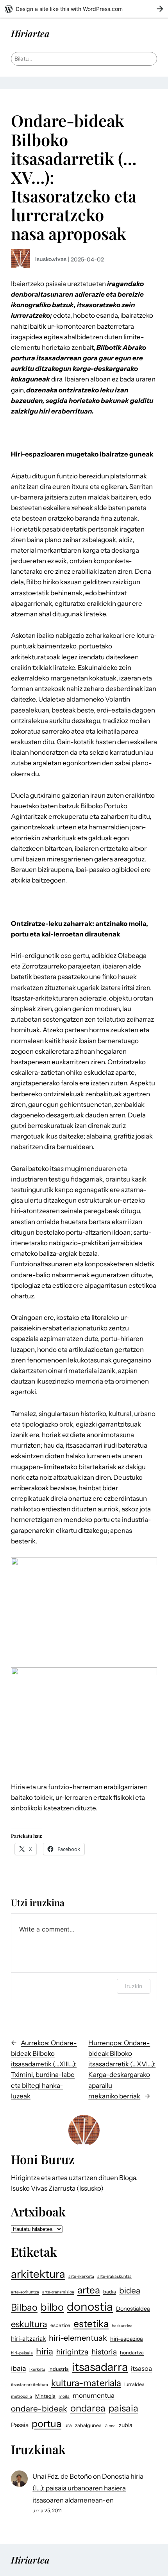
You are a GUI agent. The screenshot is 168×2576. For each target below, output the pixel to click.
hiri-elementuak (78, 2338)
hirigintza (72, 2352)
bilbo (52, 2307)
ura (68, 2425)
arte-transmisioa (58, 2292)
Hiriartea (30, 33)
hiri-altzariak (28, 2339)
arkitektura (38, 2274)
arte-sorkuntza (25, 2292)
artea (89, 2290)
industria (59, 2369)
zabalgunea (88, 2425)
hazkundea (122, 2326)
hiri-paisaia (22, 2353)
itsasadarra (100, 2367)
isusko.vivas (51, 259)
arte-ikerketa (81, 2276)
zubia (126, 2425)
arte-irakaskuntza (114, 2276)
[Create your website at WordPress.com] (84, 9)
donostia (90, 2307)
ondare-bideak (39, 2409)
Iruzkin (134, 1986)
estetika (91, 2324)
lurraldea (134, 2384)
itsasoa (141, 2368)
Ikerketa (37, 2369)
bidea (130, 2290)
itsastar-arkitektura (29, 2385)
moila (64, 2396)
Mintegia (45, 2396)
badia (110, 2292)
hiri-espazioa (127, 2339)
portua (46, 2424)
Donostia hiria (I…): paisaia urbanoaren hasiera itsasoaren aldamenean (88, 2488)
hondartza (132, 2353)
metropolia (21, 2396)
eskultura (29, 2324)
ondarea (88, 2408)
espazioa (60, 2325)
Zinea (110, 2426)
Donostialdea (133, 2309)
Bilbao (24, 2307)
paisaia (123, 2408)
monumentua (94, 2395)
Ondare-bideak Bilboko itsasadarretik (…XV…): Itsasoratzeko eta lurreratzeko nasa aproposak (74, 177)
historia (104, 2352)
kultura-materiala (86, 2383)
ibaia (19, 2368)
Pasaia (20, 2425)
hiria (45, 2351)
